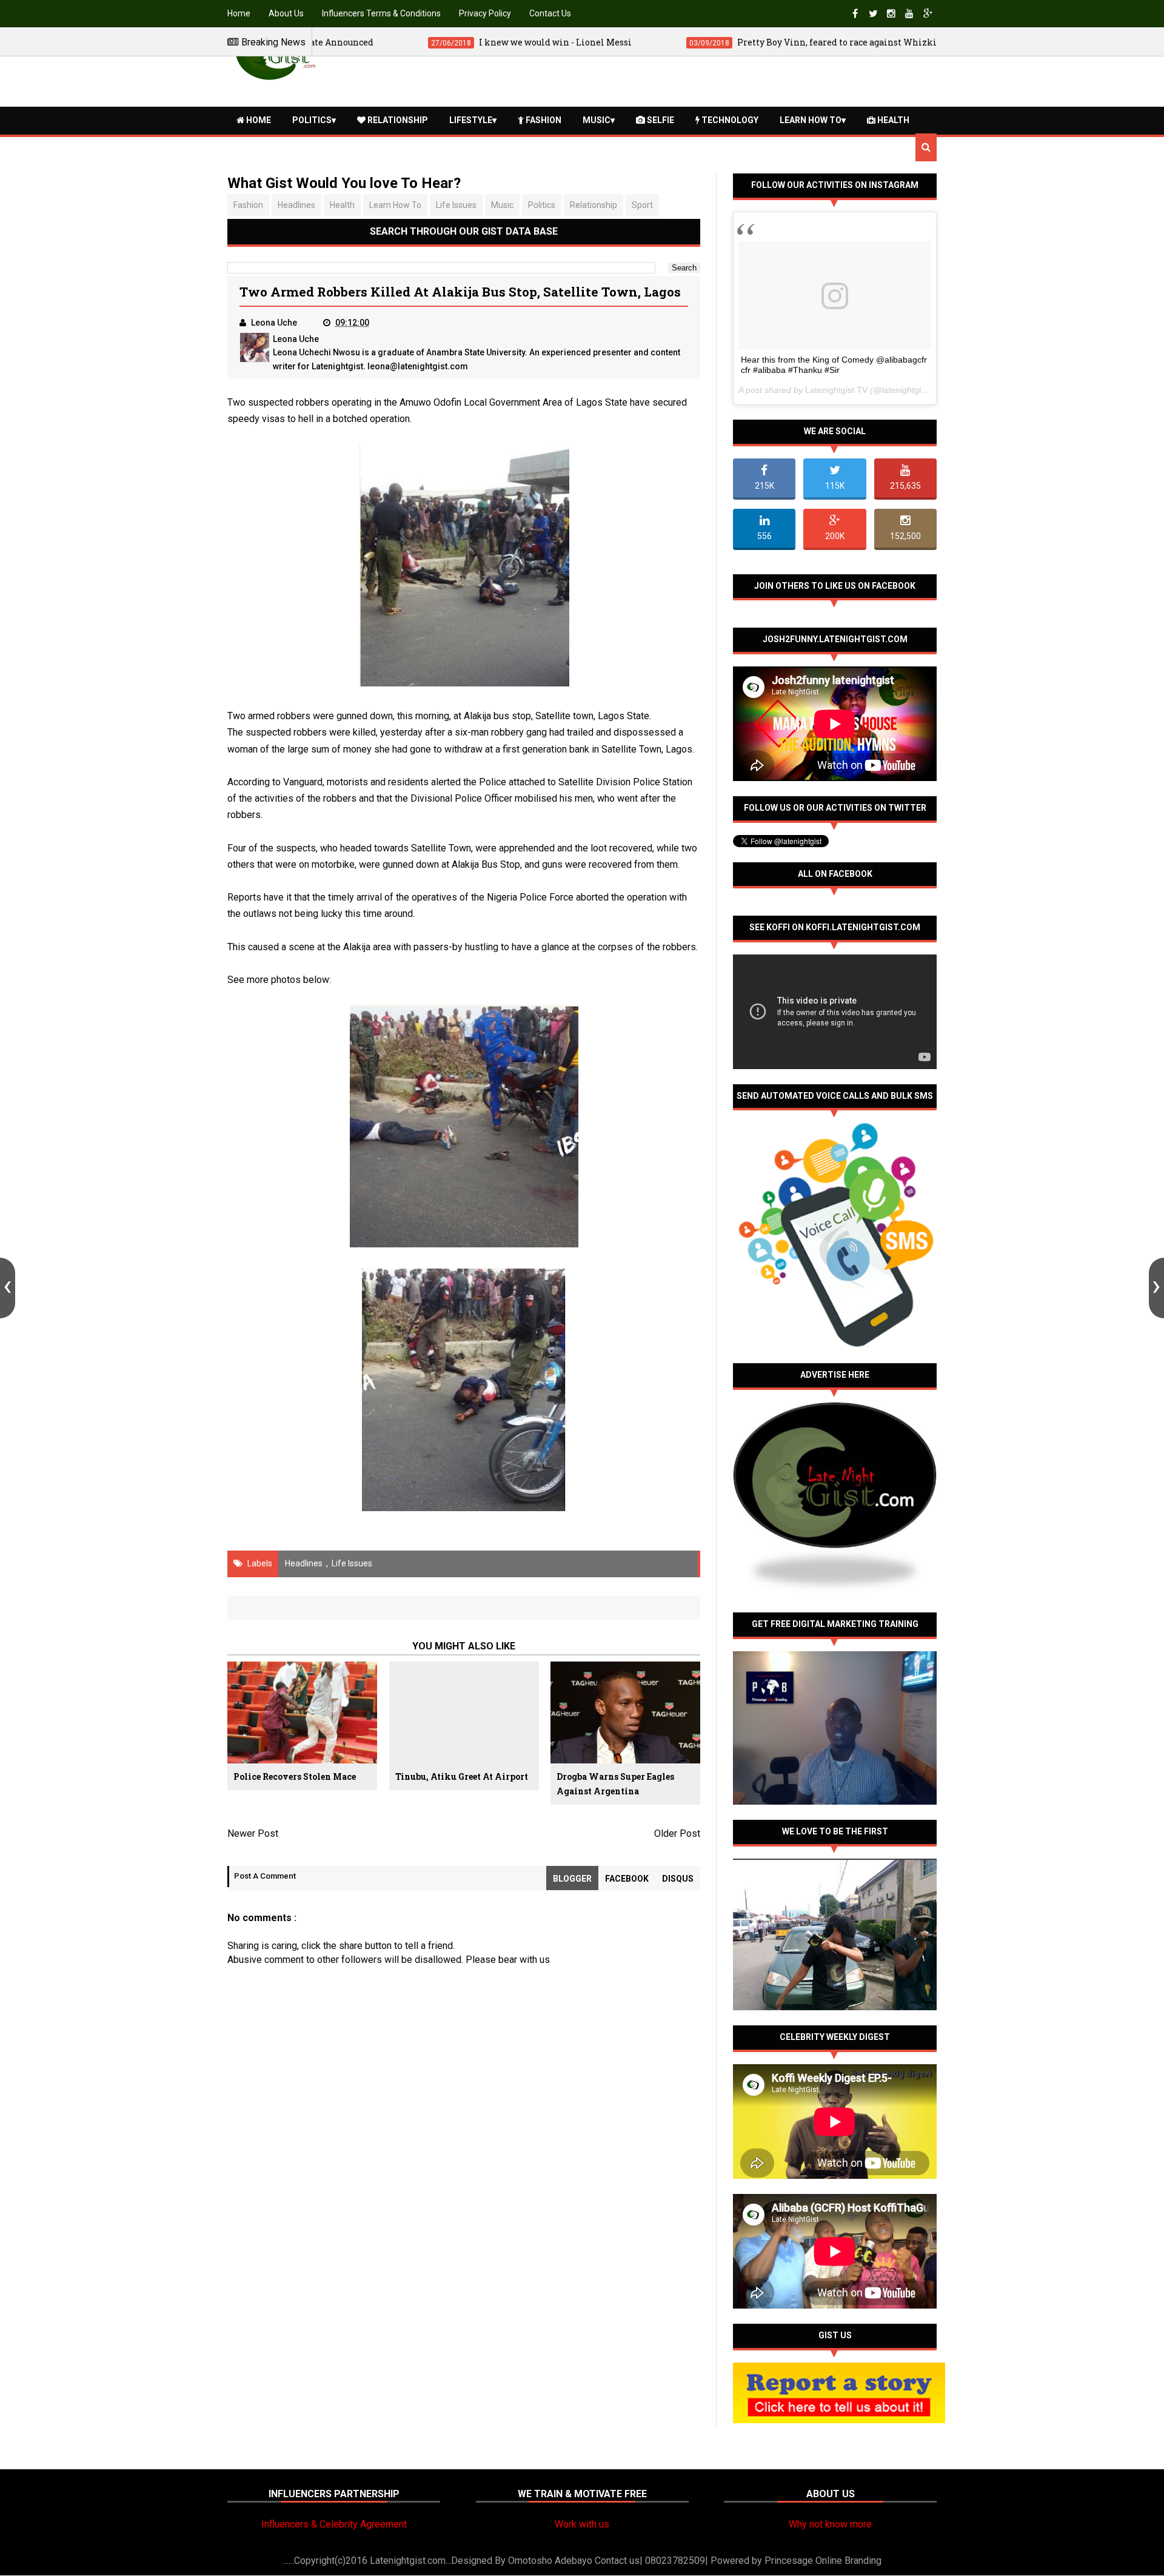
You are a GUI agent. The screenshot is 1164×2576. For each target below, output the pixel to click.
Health (892, 120)
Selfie (660, 120)
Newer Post (253, 1833)
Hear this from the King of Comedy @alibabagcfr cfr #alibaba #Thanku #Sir (834, 365)
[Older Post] (1156, 1288)
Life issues (456, 205)
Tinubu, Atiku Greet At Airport (462, 1776)
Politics (312, 120)
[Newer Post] (8, 1288)
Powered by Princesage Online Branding (796, 2561)
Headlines (296, 205)
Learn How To (811, 120)
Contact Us (550, 13)
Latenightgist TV (836, 390)
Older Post (677, 1833)
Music (597, 120)
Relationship (397, 120)
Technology (729, 120)
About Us (286, 13)
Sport (642, 205)
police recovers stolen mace (295, 1776)
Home (239, 13)
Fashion (543, 120)
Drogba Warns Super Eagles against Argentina (615, 1784)
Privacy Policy (485, 13)
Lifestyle (471, 120)
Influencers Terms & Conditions (381, 13)
